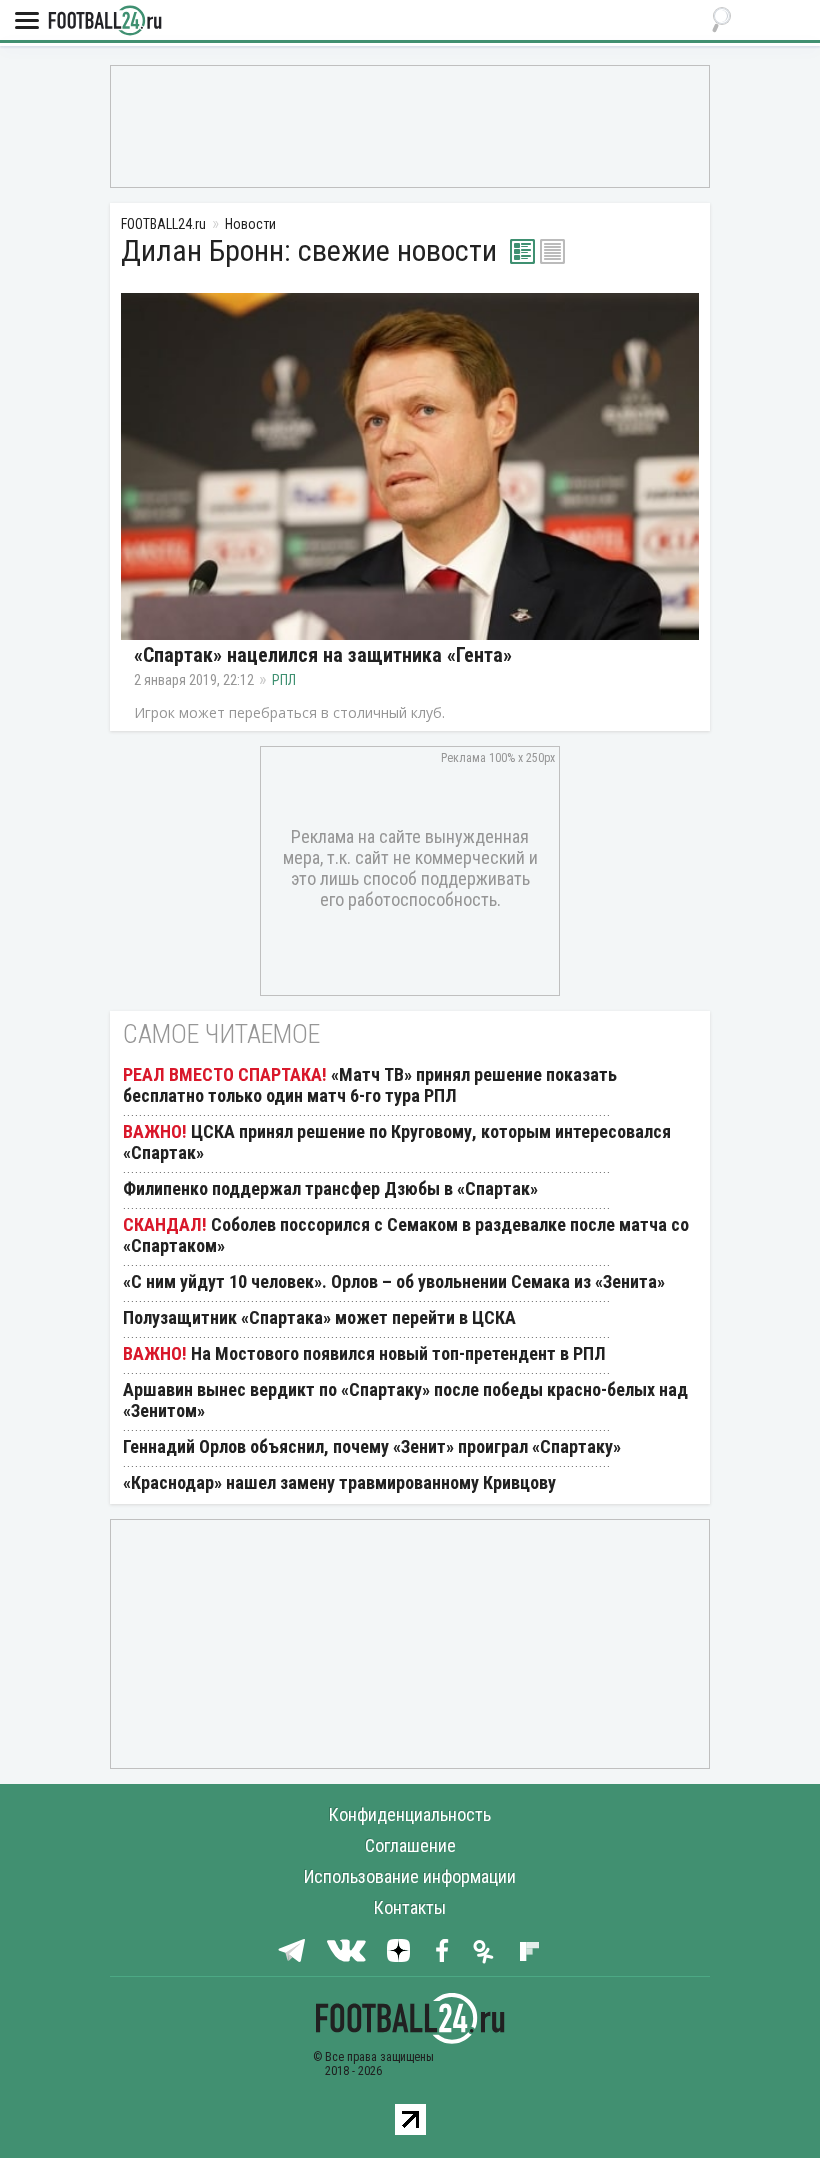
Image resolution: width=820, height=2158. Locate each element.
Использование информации (410, 1876)
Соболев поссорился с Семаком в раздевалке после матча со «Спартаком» (406, 1235)
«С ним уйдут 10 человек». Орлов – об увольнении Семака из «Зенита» (394, 1281)
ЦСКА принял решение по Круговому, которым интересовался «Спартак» (397, 1142)
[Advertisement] (410, 125)
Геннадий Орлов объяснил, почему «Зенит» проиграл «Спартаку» (372, 1446)
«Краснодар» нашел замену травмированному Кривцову (339, 1482)
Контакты (410, 1907)
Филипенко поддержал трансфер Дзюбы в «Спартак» (330, 1188)
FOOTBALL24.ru (105, 21)
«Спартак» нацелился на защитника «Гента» (323, 655)
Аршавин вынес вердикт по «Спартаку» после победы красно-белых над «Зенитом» (405, 1400)
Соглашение (410, 1845)
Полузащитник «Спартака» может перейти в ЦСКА (319, 1317)
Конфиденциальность (410, 1814)
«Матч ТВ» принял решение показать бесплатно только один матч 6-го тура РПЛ (370, 1085)
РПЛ (284, 680)
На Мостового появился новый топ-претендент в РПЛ (398, 1353)
